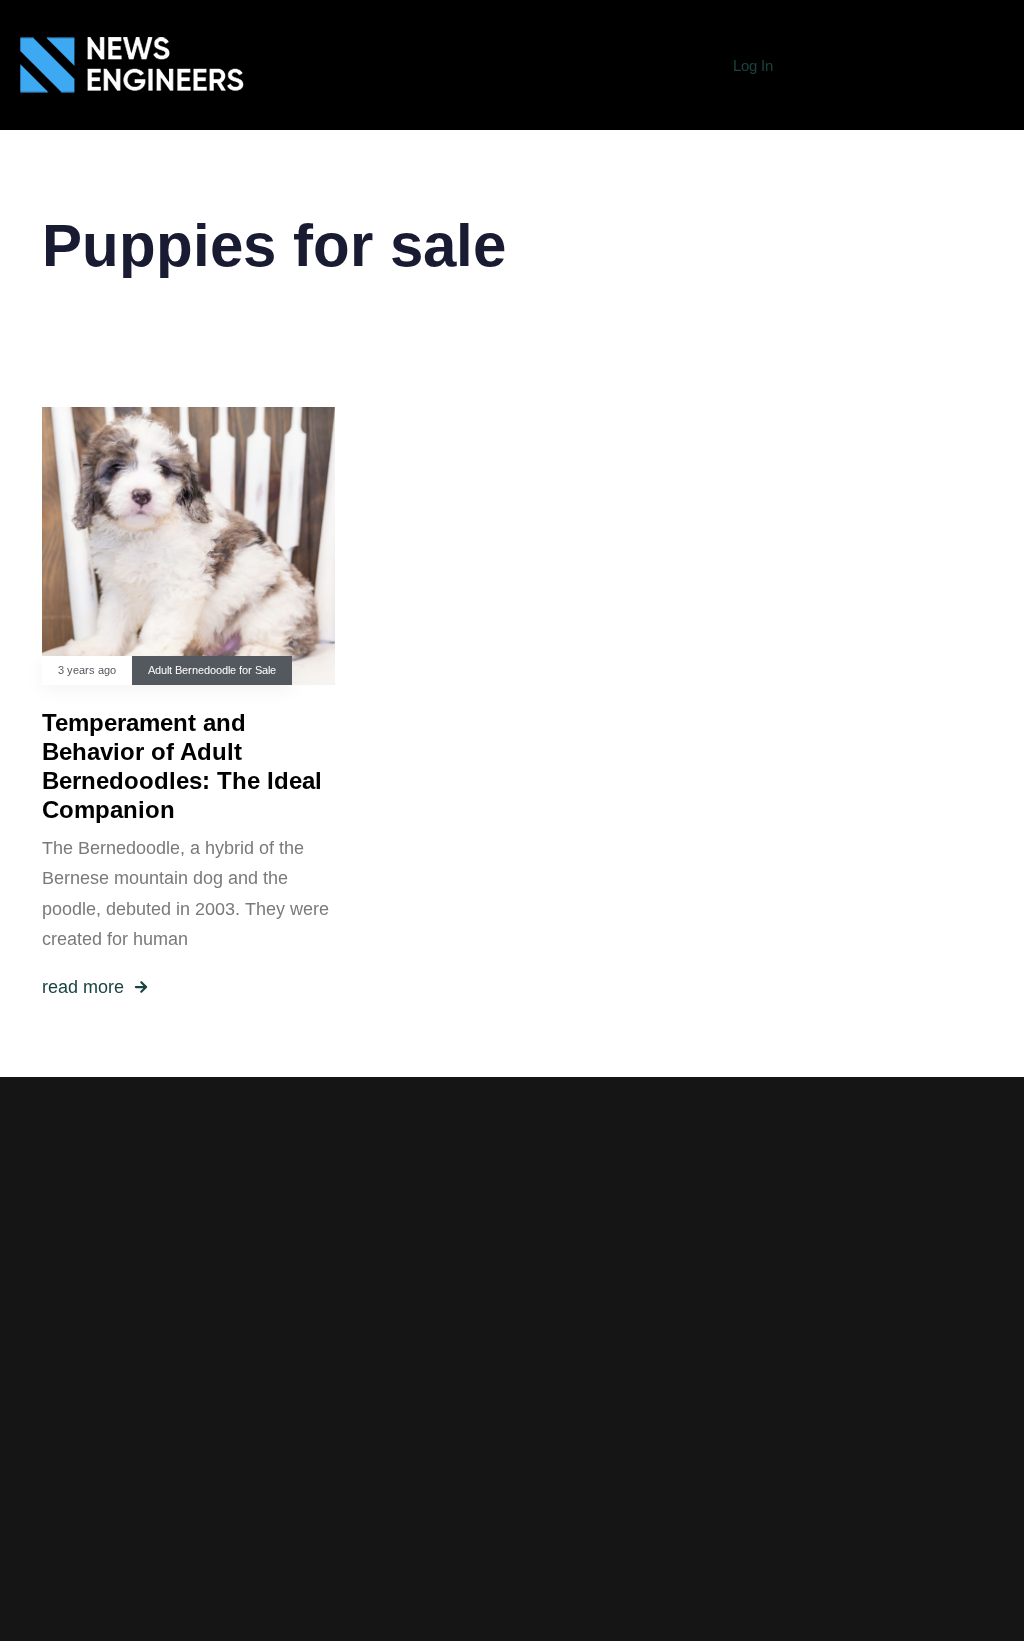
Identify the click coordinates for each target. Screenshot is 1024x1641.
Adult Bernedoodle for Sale (212, 670)
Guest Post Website (384, 1528)
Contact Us (384, 1559)
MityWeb (688, 1528)
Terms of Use (384, 1498)
